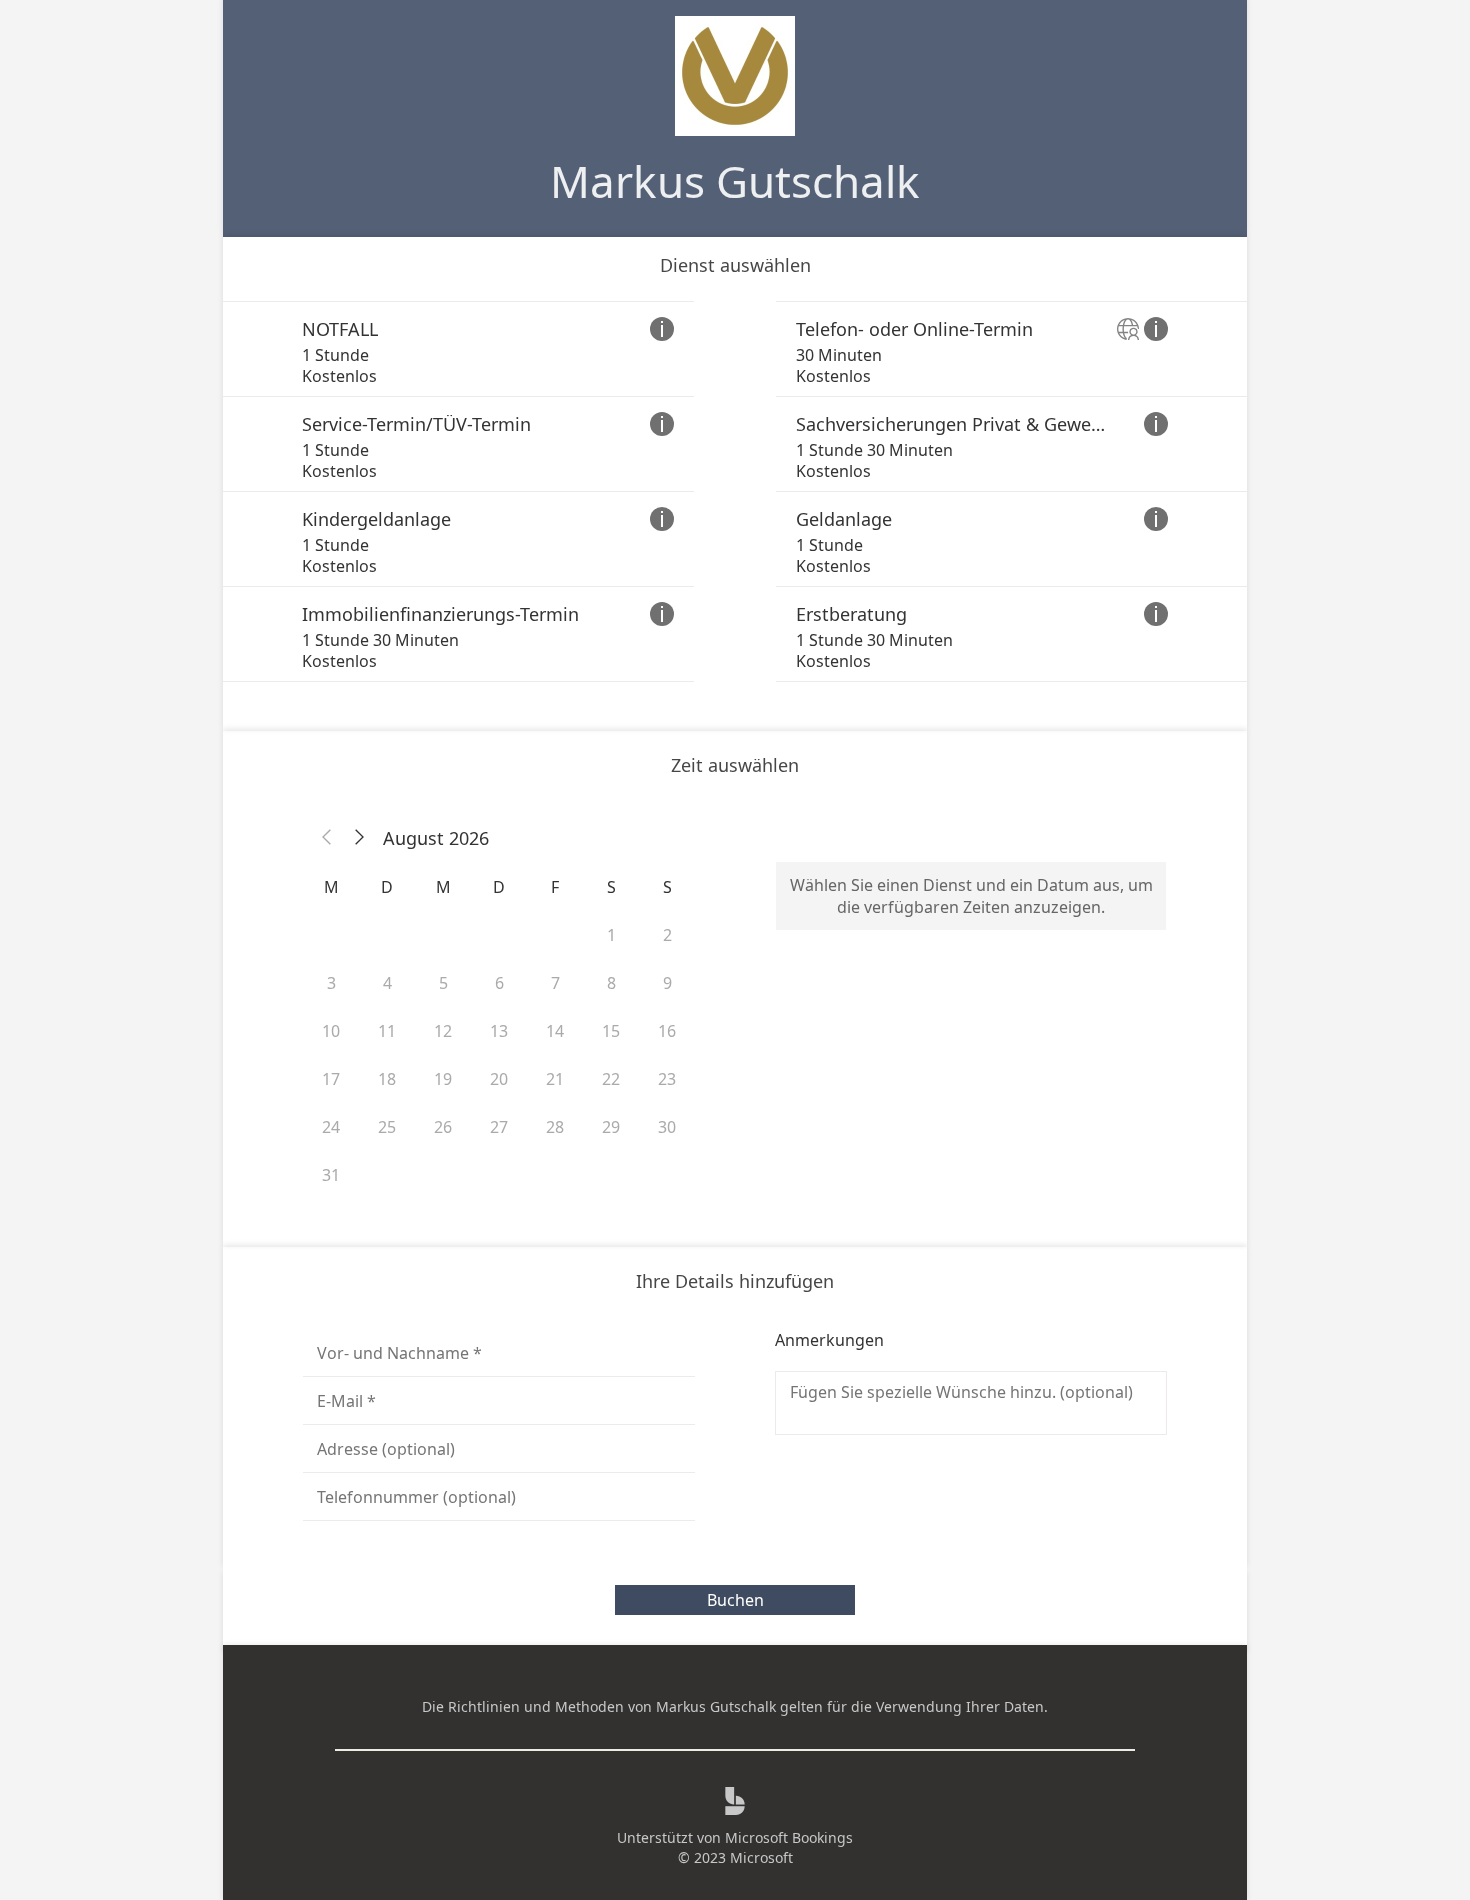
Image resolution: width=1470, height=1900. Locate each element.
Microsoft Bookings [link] (789, 1837)
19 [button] (443, 1079)
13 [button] (499, 1031)
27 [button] (499, 1127)
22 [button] (611, 1079)
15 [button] (611, 1031)
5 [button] (443, 983)
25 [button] (387, 1127)
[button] (327, 838)
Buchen (735, 1600)
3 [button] (331, 983)
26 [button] (443, 1127)
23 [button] (667, 1079)
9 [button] (667, 983)
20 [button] (499, 1079)
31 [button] (331, 1175)
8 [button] (611, 983)
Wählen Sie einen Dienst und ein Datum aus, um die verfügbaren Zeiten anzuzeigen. (971, 896)
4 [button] (387, 983)
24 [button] (331, 1127)
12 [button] (443, 1031)
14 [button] (555, 1031)
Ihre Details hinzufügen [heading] (735, 1281)
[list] (735, 491)
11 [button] (387, 1031)
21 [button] (555, 1079)
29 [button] (611, 1127)
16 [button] (667, 1031)
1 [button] (611, 935)
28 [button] (555, 1127)
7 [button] (555, 983)
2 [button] (667, 935)
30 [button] (667, 1127)
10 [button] (331, 1031)
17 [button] (331, 1079)
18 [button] (387, 1079)
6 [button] (499, 983)
